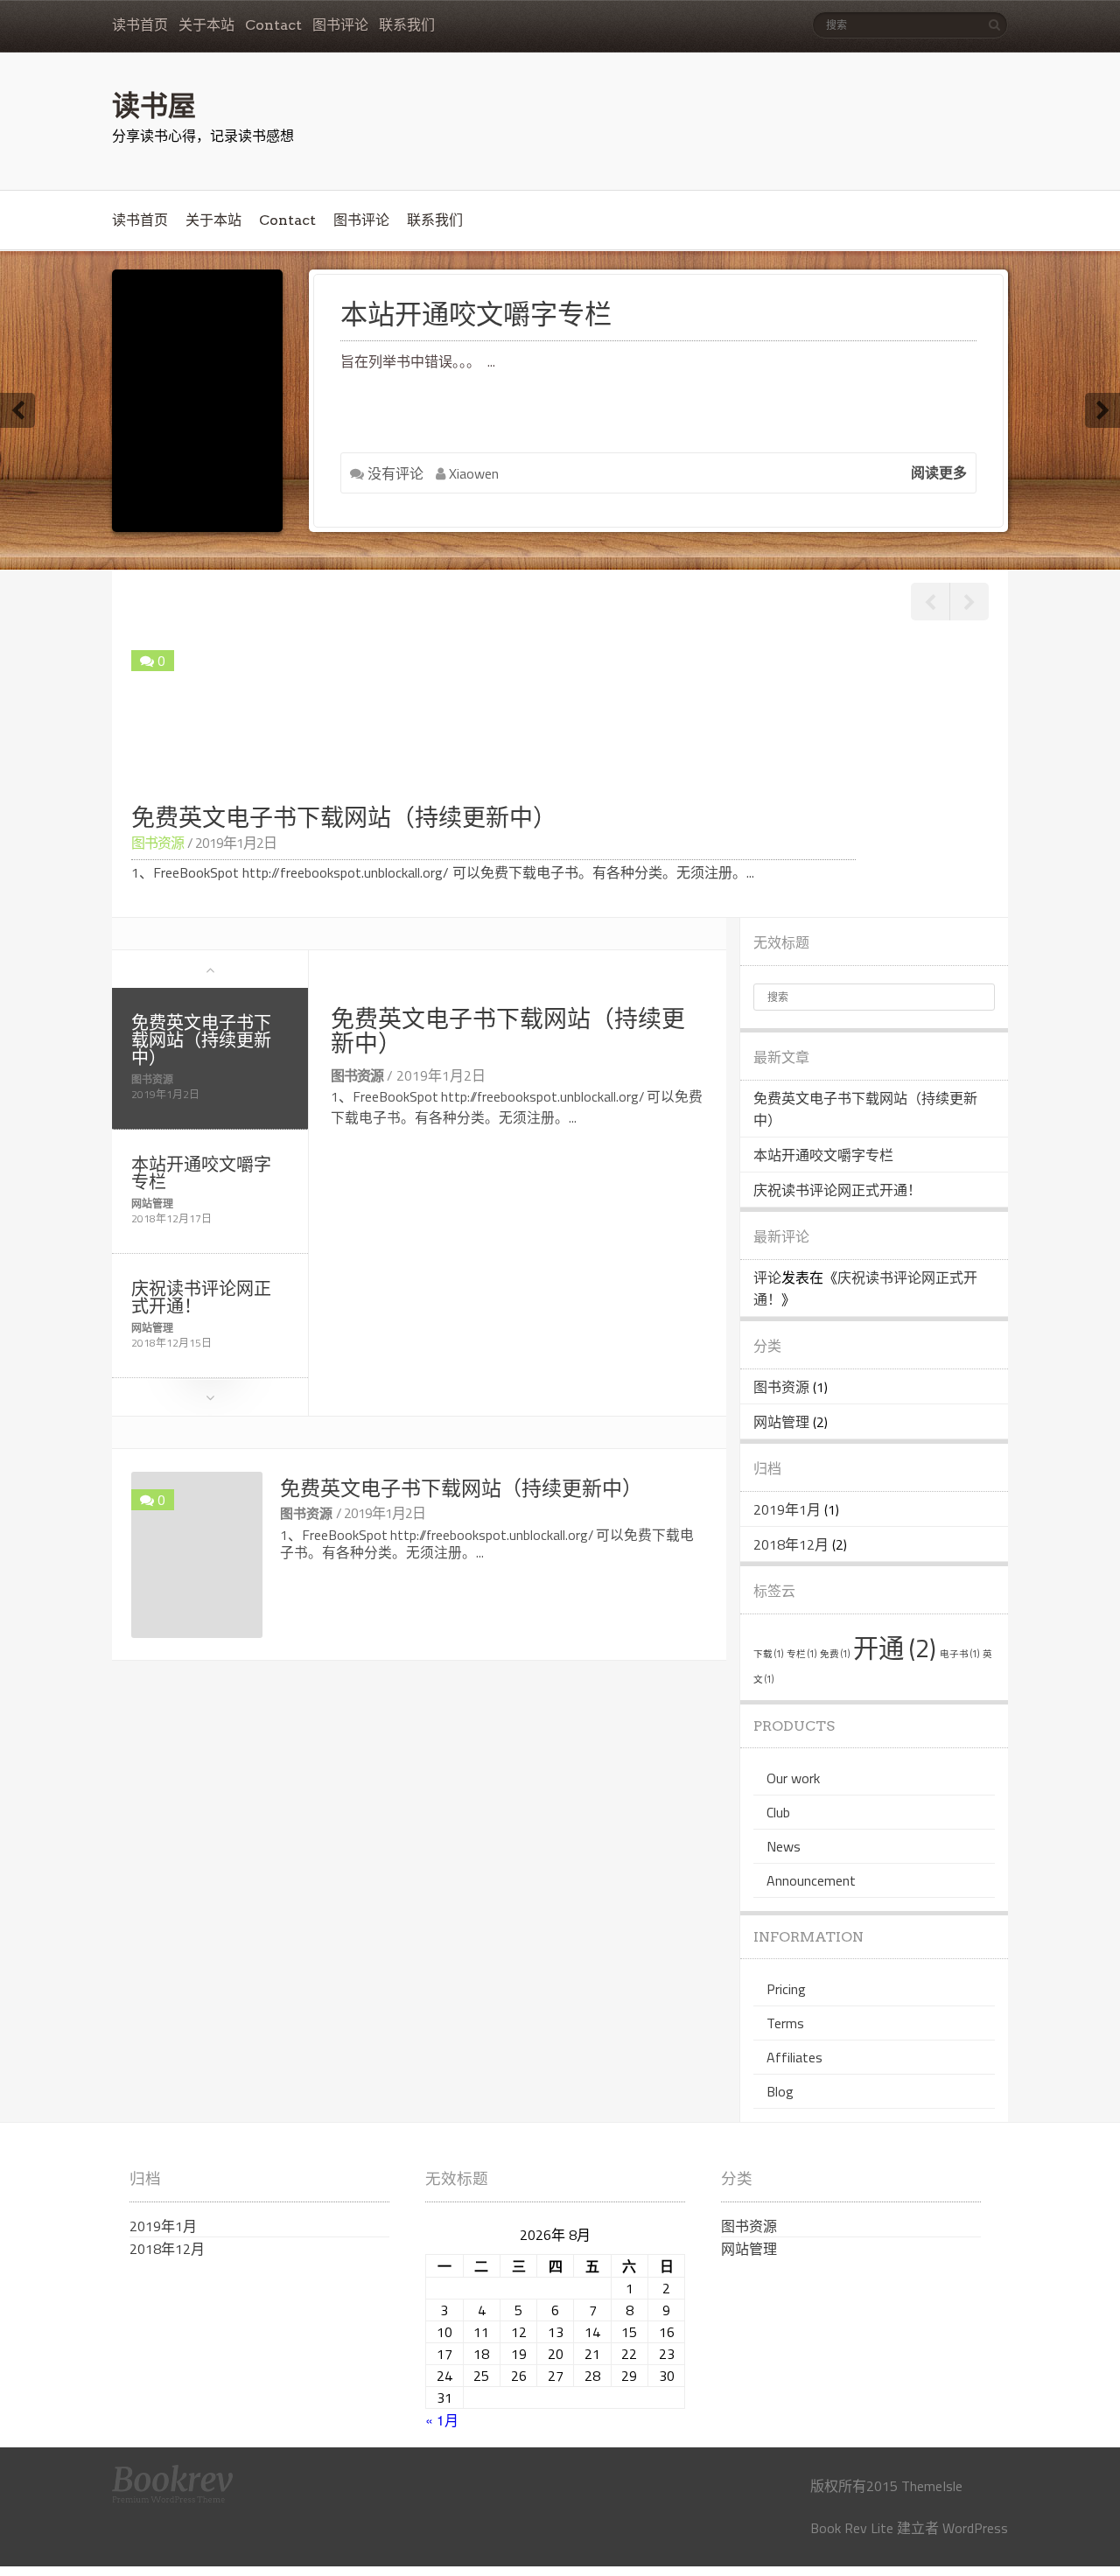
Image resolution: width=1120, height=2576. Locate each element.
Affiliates (794, 2057)
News (784, 1846)
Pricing (786, 1989)
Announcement (811, 1880)
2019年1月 (787, 1509)
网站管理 (152, 1204)
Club (778, 1812)
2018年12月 (791, 1544)
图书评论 (340, 25)
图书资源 (157, 843)
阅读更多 (939, 472)
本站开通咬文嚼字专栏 (476, 314)
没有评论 (394, 473)
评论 (767, 1277)
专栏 (801, 1654)
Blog (780, 2091)
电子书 (959, 1654)
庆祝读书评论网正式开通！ (201, 1298)
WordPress (975, 2528)
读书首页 (140, 25)
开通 (895, 1648)
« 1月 (442, 2420)
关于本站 (206, 25)
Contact (273, 25)
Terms (785, 2023)
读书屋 (154, 104)
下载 (768, 1654)
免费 (835, 1654)
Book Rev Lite (852, 2528)
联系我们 (407, 25)
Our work (793, 1778)
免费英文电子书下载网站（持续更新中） (201, 1040)
